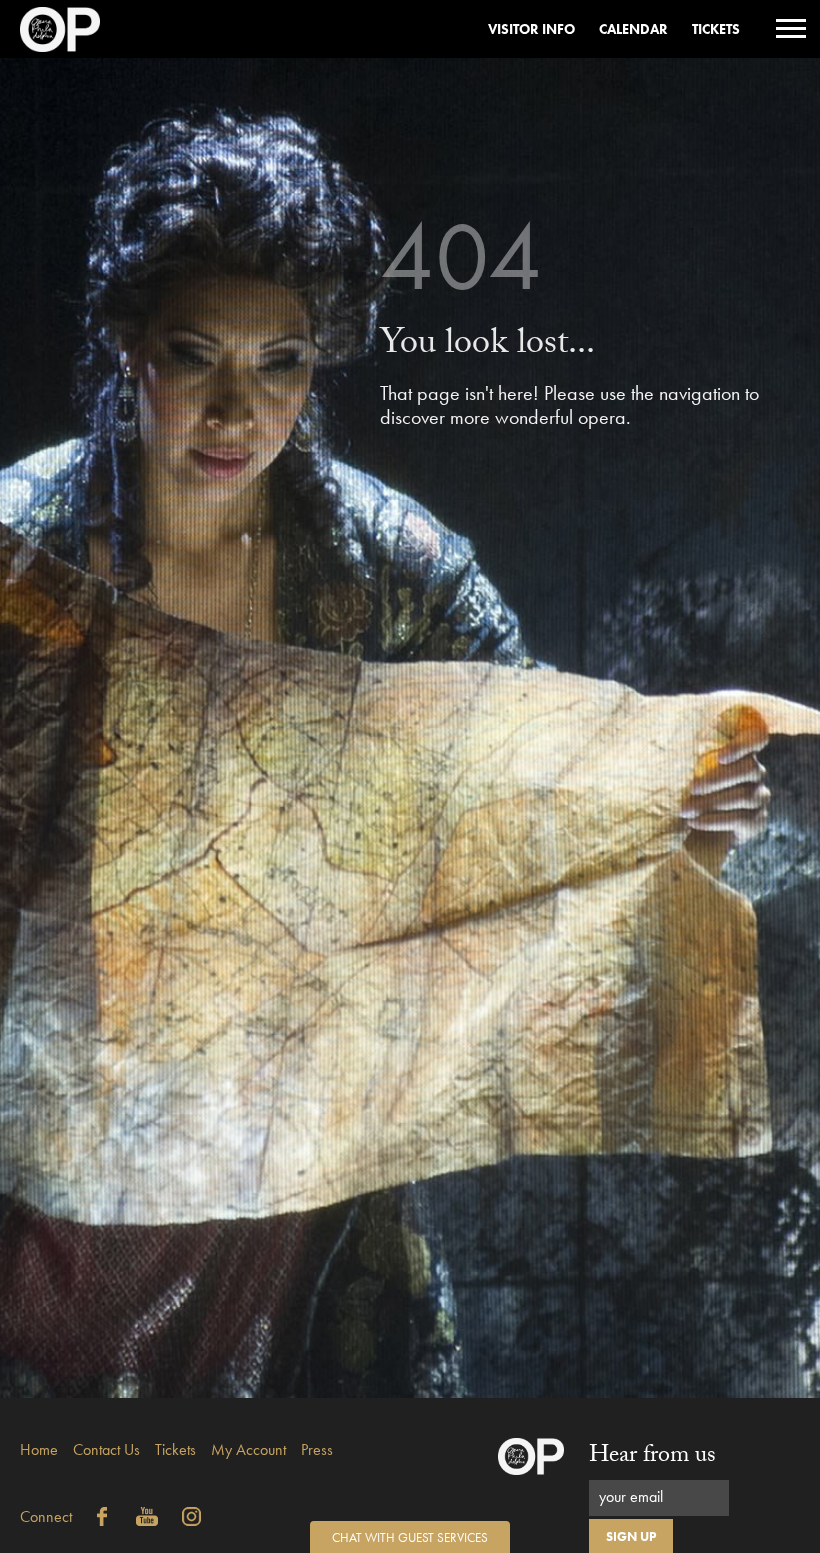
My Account (248, 1449)
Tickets (716, 29)
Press (317, 1449)
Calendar (633, 29)
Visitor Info (531, 29)
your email (631, 1496)
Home (39, 1449)
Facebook (102, 1517)
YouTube (147, 1517)
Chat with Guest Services (410, 1537)
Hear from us (652, 1457)
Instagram (192, 1517)
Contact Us (106, 1449)
